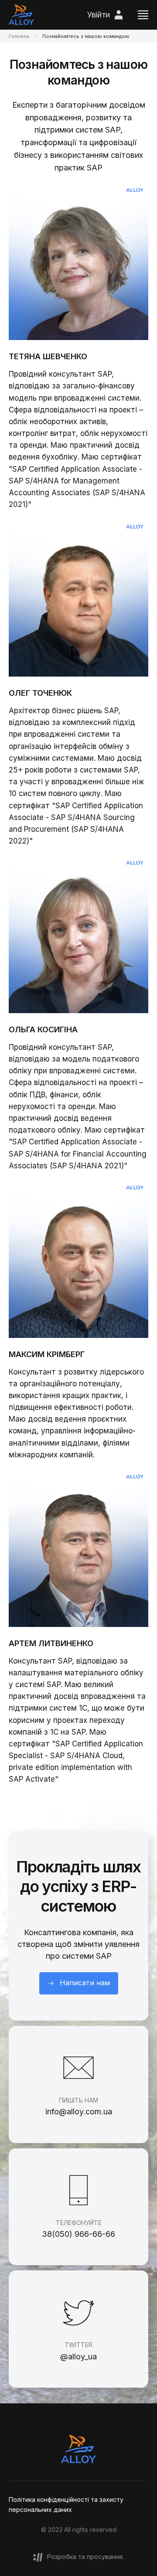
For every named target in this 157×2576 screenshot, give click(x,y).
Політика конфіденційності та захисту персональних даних (66, 2504)
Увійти (99, 15)
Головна (19, 36)
